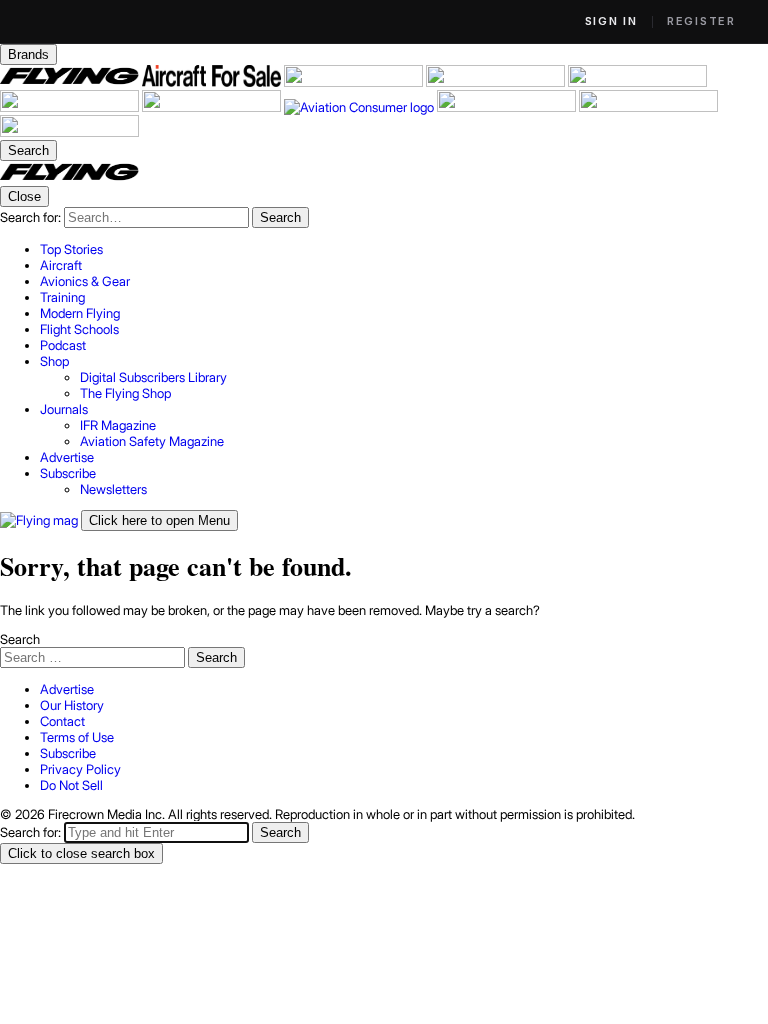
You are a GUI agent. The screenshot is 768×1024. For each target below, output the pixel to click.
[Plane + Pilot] (213, 107)
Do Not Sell (71, 785)
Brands (28, 54)
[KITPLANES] (71, 107)
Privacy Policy (80, 769)
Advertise (67, 689)
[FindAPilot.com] (648, 107)
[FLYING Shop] (69, 132)
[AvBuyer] (637, 82)
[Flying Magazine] (71, 82)
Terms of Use (77, 737)
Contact (62, 721)
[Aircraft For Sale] (213, 82)
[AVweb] (497, 82)
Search (20, 639)
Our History (72, 705)
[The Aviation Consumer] (360, 107)
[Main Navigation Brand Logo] (69, 178)
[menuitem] (404, 249)
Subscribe (68, 753)
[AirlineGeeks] (355, 82)
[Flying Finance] (508, 107)
